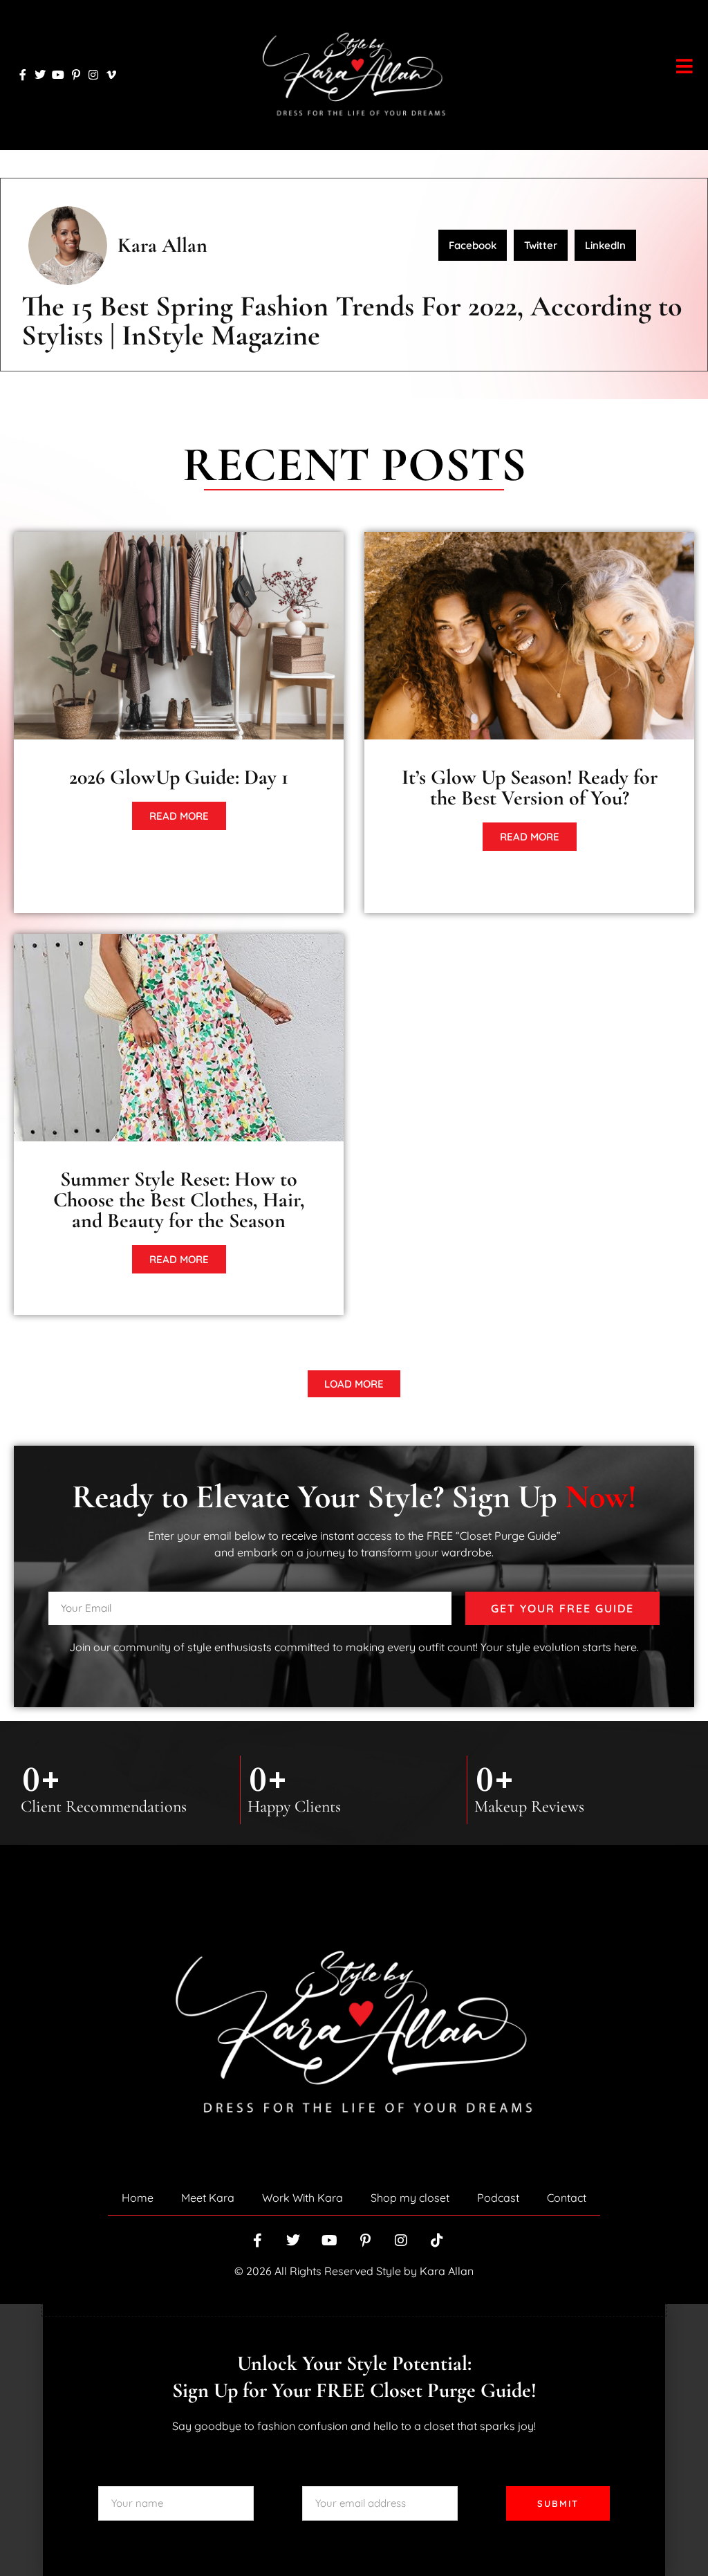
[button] (473, 245)
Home (138, 2198)
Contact (567, 2198)
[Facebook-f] (23, 75)
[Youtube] (58, 75)
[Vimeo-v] (111, 75)
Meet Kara (208, 2198)
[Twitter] (41, 75)
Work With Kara (302, 2198)
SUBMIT (558, 2503)
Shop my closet (410, 2198)
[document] (354, 2440)
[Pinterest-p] (76, 75)
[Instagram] (93, 75)
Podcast (498, 2198)
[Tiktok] (437, 2241)
